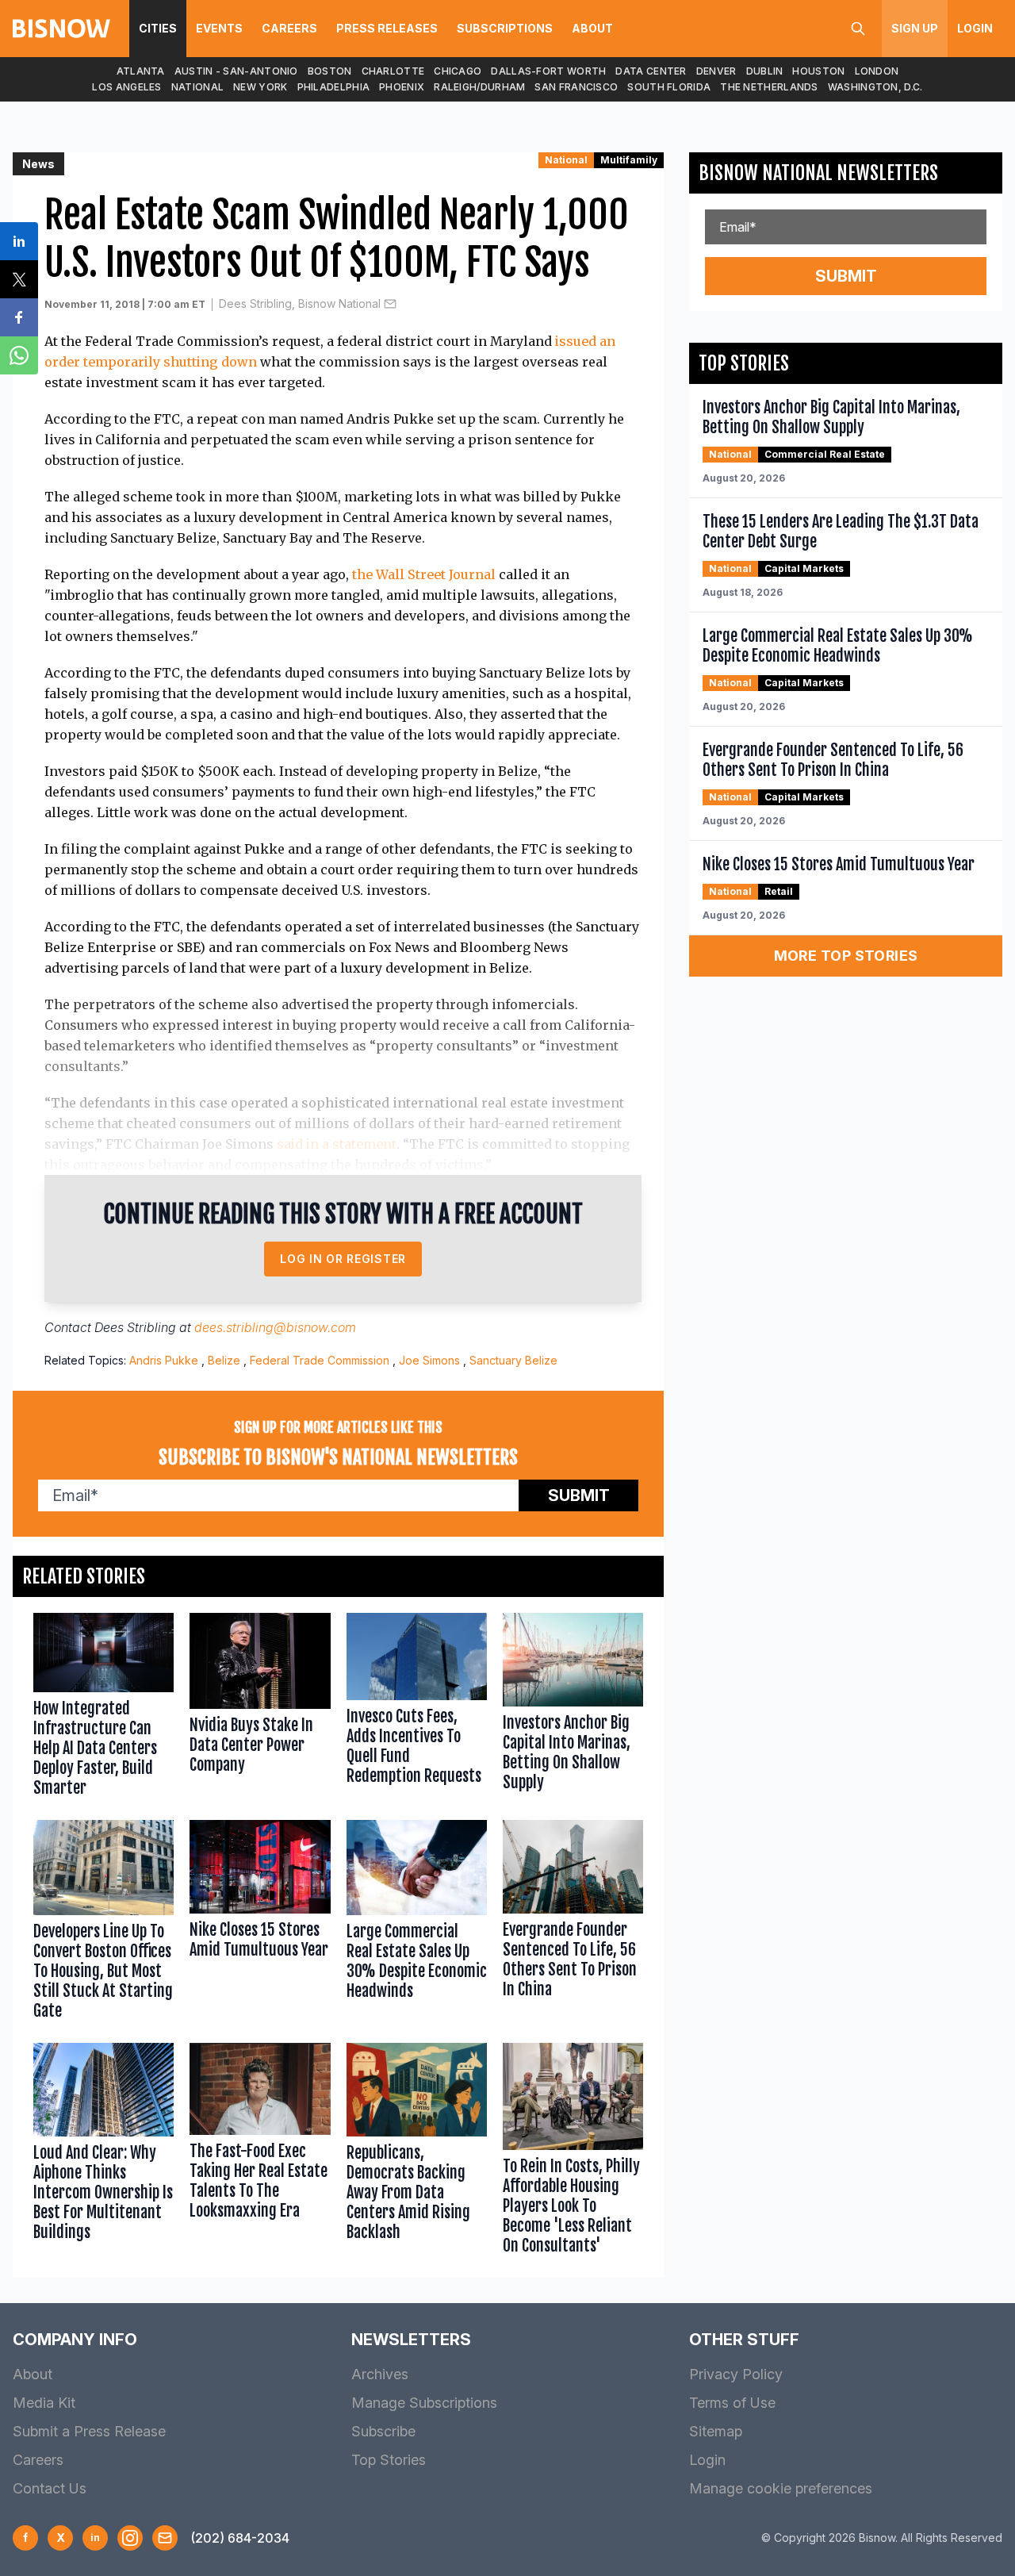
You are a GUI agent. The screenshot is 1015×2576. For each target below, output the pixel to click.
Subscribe (383, 2431)
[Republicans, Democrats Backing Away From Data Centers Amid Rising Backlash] (417, 2152)
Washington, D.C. (875, 87)
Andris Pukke (164, 1360)
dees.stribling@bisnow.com (275, 1327)
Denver (716, 71)
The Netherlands (769, 87)
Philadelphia (334, 87)
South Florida (669, 87)
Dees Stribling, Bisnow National (300, 303)
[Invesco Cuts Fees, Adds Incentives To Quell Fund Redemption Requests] (417, 1708)
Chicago (458, 71)
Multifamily (629, 160)
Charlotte (393, 71)
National (197, 87)
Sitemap (716, 2431)
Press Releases (387, 28)
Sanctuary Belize (513, 1360)
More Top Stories (846, 956)
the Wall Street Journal (424, 574)
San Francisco (576, 87)
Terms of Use (732, 2403)
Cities (158, 28)
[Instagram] (130, 2538)
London (877, 71)
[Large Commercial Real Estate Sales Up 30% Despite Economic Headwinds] (417, 1924)
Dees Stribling (135, 1327)
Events (219, 28)
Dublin (765, 71)
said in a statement (337, 1144)
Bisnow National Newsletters (818, 173)
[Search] (858, 29)
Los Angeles (126, 87)
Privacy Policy (736, 2374)
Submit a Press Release (89, 2431)
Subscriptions (505, 28)
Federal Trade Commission (320, 1360)
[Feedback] (165, 2538)
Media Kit (44, 2403)
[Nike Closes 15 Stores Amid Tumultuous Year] (260, 1924)
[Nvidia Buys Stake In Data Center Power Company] (260, 1708)
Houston (818, 71)
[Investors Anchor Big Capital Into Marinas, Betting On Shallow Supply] (573, 1708)
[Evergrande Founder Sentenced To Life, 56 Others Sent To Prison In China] (573, 1924)
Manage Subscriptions (424, 2403)
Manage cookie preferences (781, 2488)
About (592, 28)
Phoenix (402, 87)
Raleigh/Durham (479, 87)
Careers (289, 28)
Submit (579, 1495)
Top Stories (389, 2460)
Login (975, 28)
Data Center (651, 71)
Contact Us (50, 2488)
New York (260, 87)
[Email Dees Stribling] (390, 304)
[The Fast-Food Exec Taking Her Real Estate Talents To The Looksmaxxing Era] (260, 2152)
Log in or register (343, 1259)
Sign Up (915, 28)
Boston (330, 71)
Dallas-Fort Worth (548, 71)
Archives (380, 2374)
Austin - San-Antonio (236, 71)
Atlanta (141, 71)
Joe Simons (429, 1360)
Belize (224, 1360)
